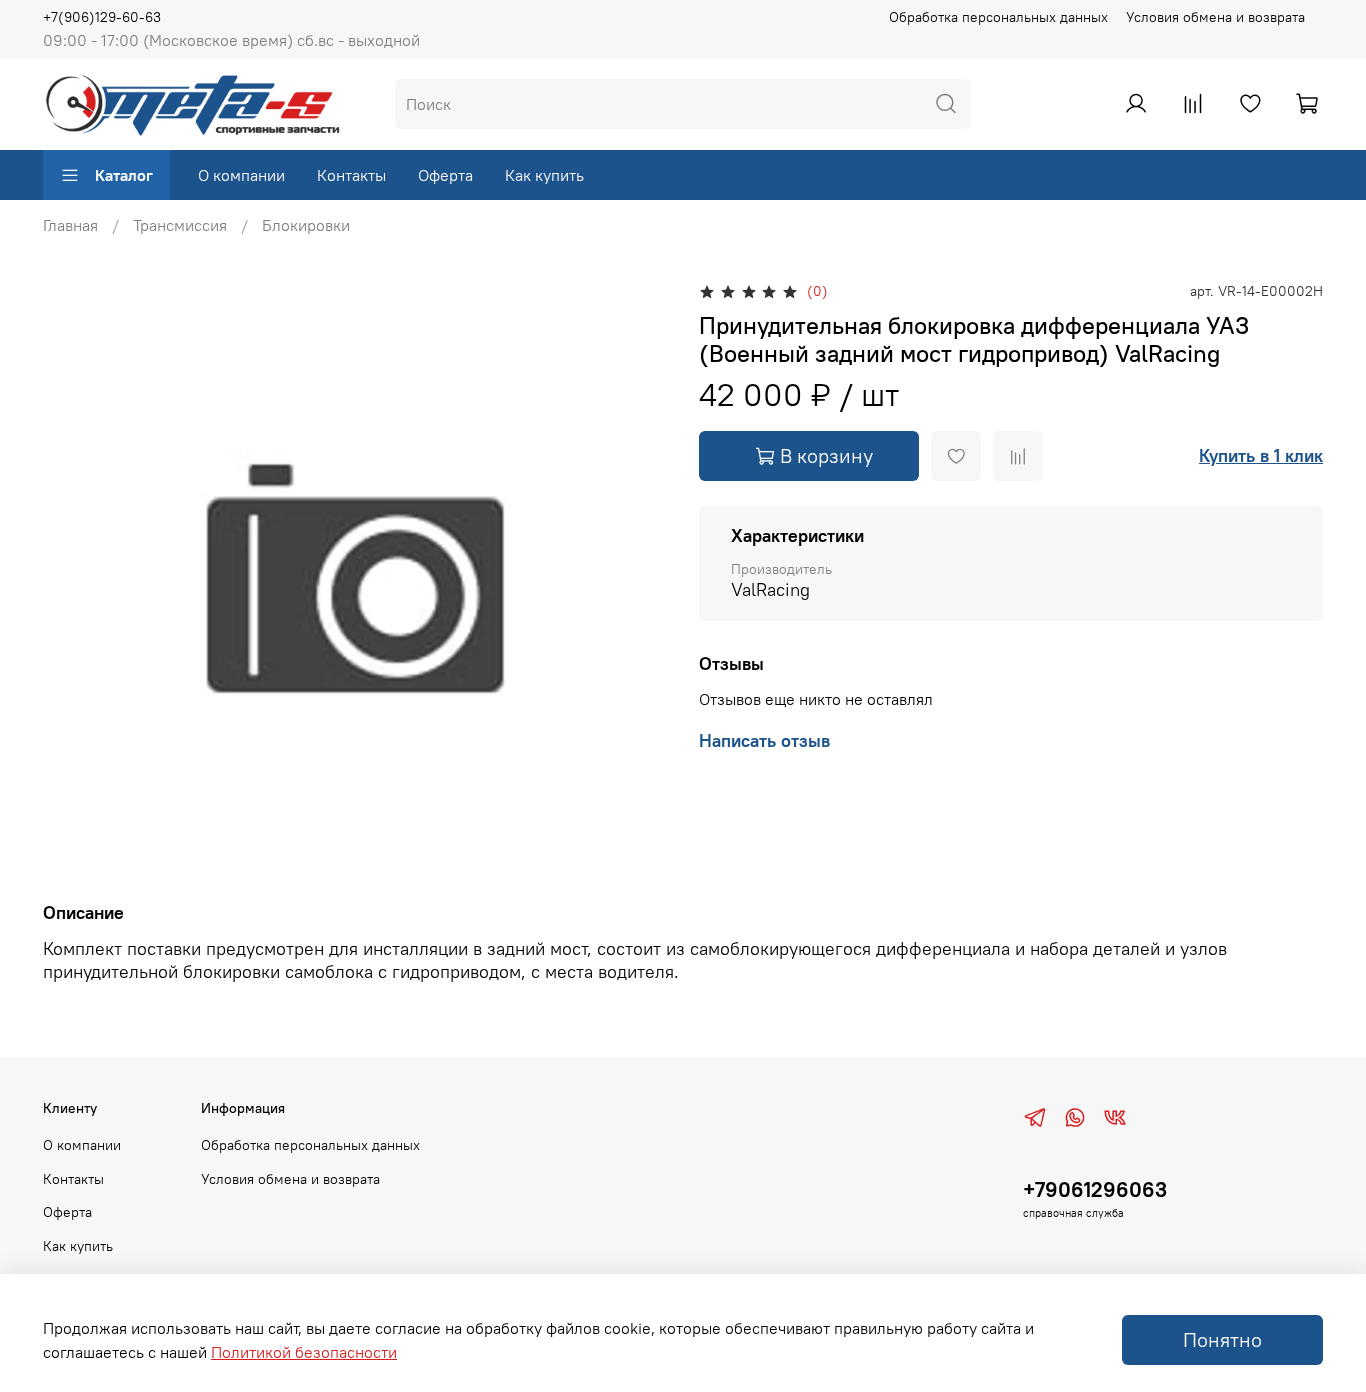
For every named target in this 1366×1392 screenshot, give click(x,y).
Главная (70, 225)
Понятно (1222, 1339)
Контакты (351, 175)
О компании (241, 175)
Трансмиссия (180, 225)
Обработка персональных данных (998, 17)
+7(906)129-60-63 (102, 17)
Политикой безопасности (304, 1352)
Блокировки (306, 225)
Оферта (445, 175)
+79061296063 (1095, 1189)
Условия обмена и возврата (1215, 17)
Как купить (544, 175)
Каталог (124, 175)
